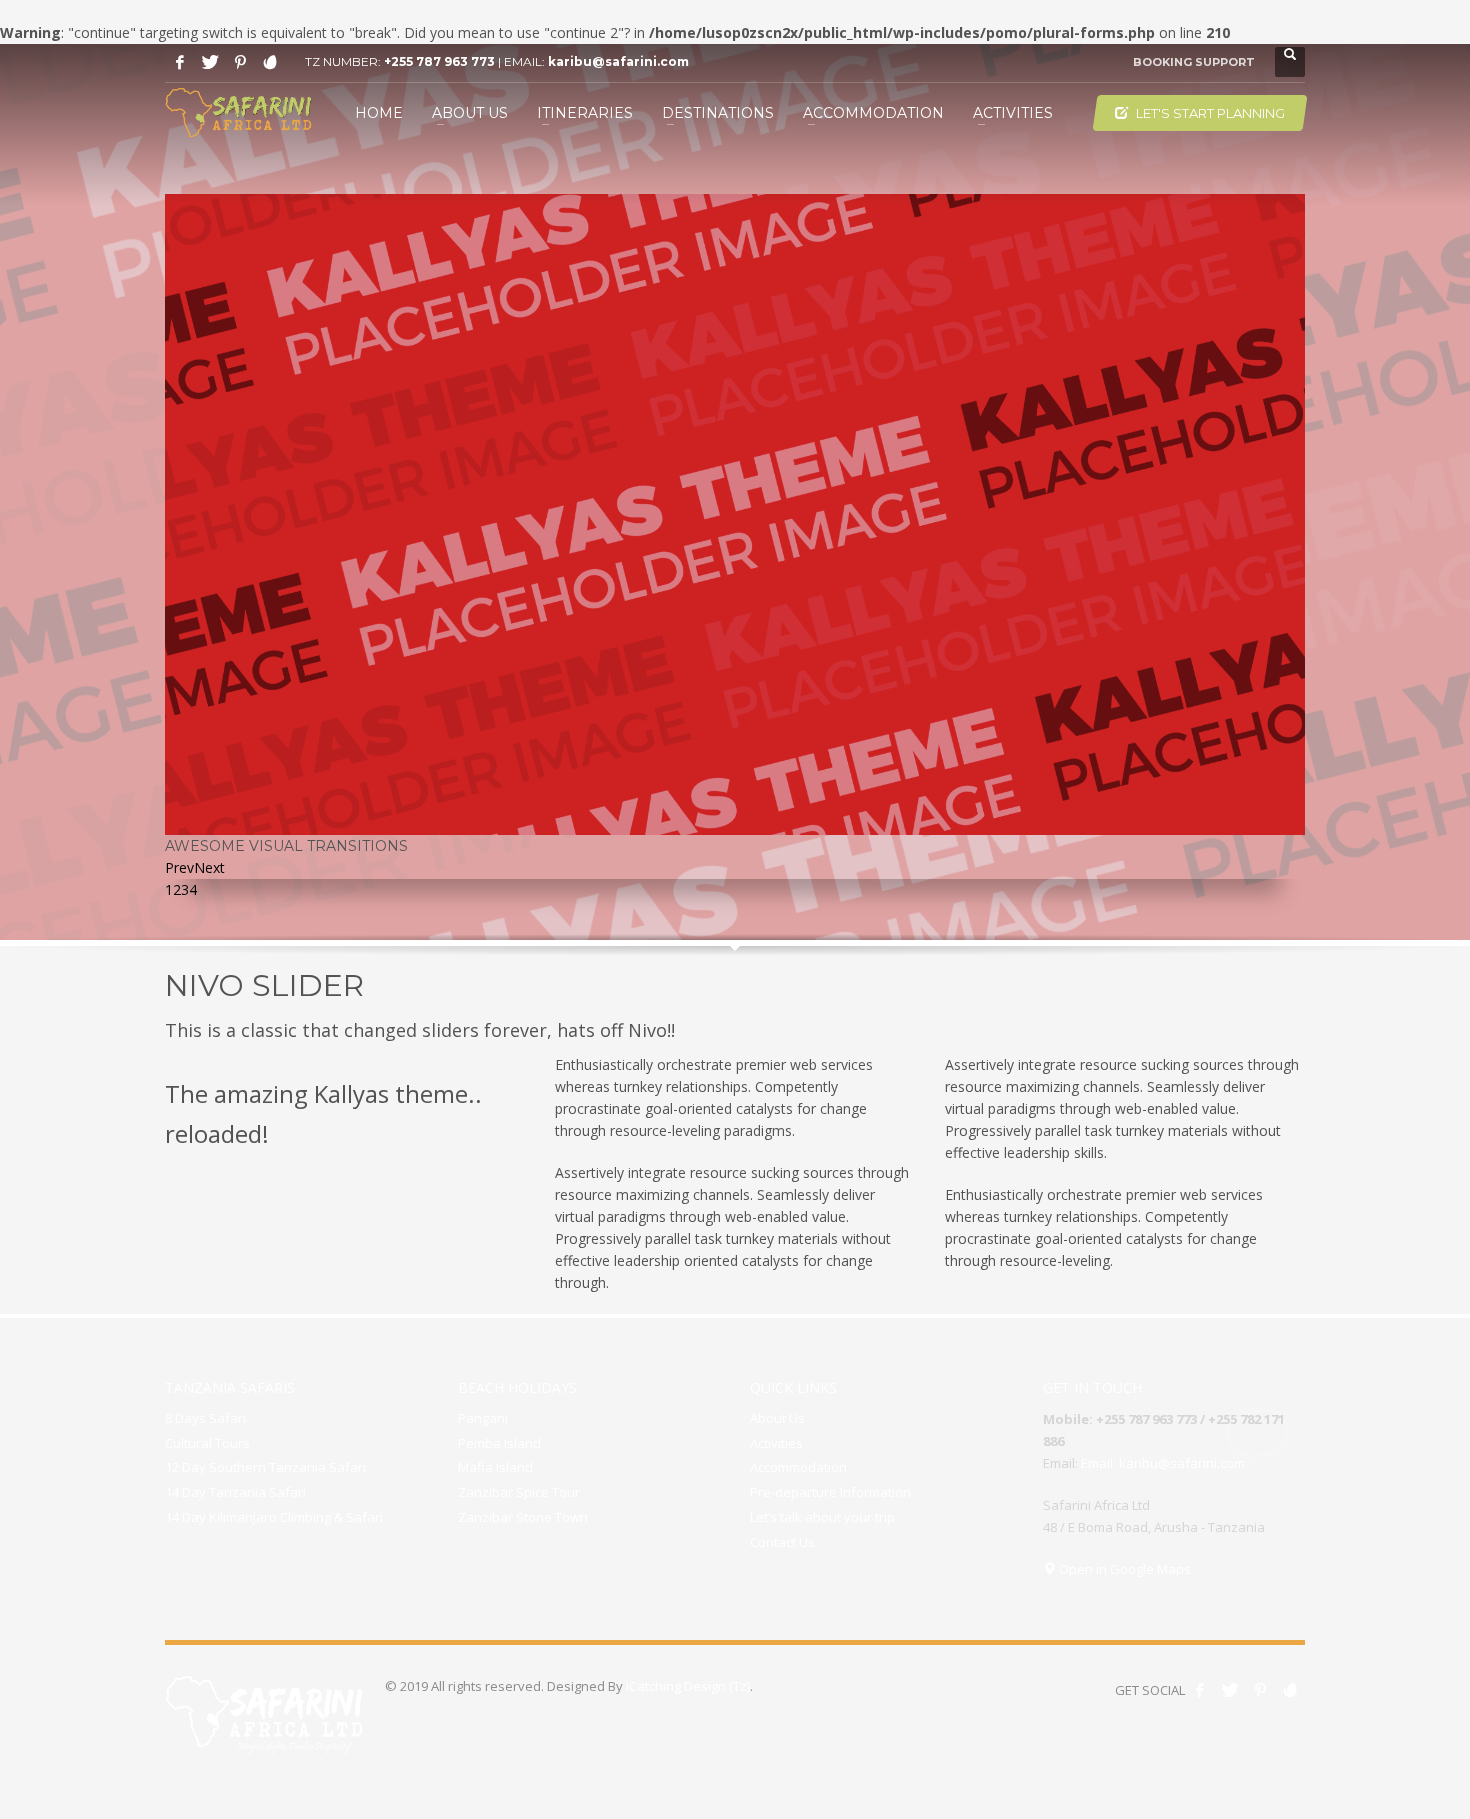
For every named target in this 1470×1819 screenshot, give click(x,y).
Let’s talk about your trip (822, 1517)
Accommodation (798, 1467)
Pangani (483, 1418)
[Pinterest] (240, 62)
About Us (777, 1418)
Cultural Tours (207, 1443)
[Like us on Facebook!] (1200, 1690)
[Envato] (270, 62)
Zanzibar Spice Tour (519, 1492)
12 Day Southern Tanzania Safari (265, 1467)
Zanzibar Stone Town (523, 1517)
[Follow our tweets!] (1230, 1690)
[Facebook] (180, 62)
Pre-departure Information (830, 1492)
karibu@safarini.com (618, 61)
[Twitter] (210, 62)
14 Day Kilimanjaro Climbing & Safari (274, 1517)
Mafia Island (495, 1467)
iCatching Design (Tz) (688, 1686)
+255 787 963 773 (439, 61)
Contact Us (782, 1542)
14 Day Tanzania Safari (235, 1492)
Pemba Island (499, 1443)
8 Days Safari (205, 1418)
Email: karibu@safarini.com (1163, 1463)
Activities (776, 1443)
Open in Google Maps (1123, 1569)
